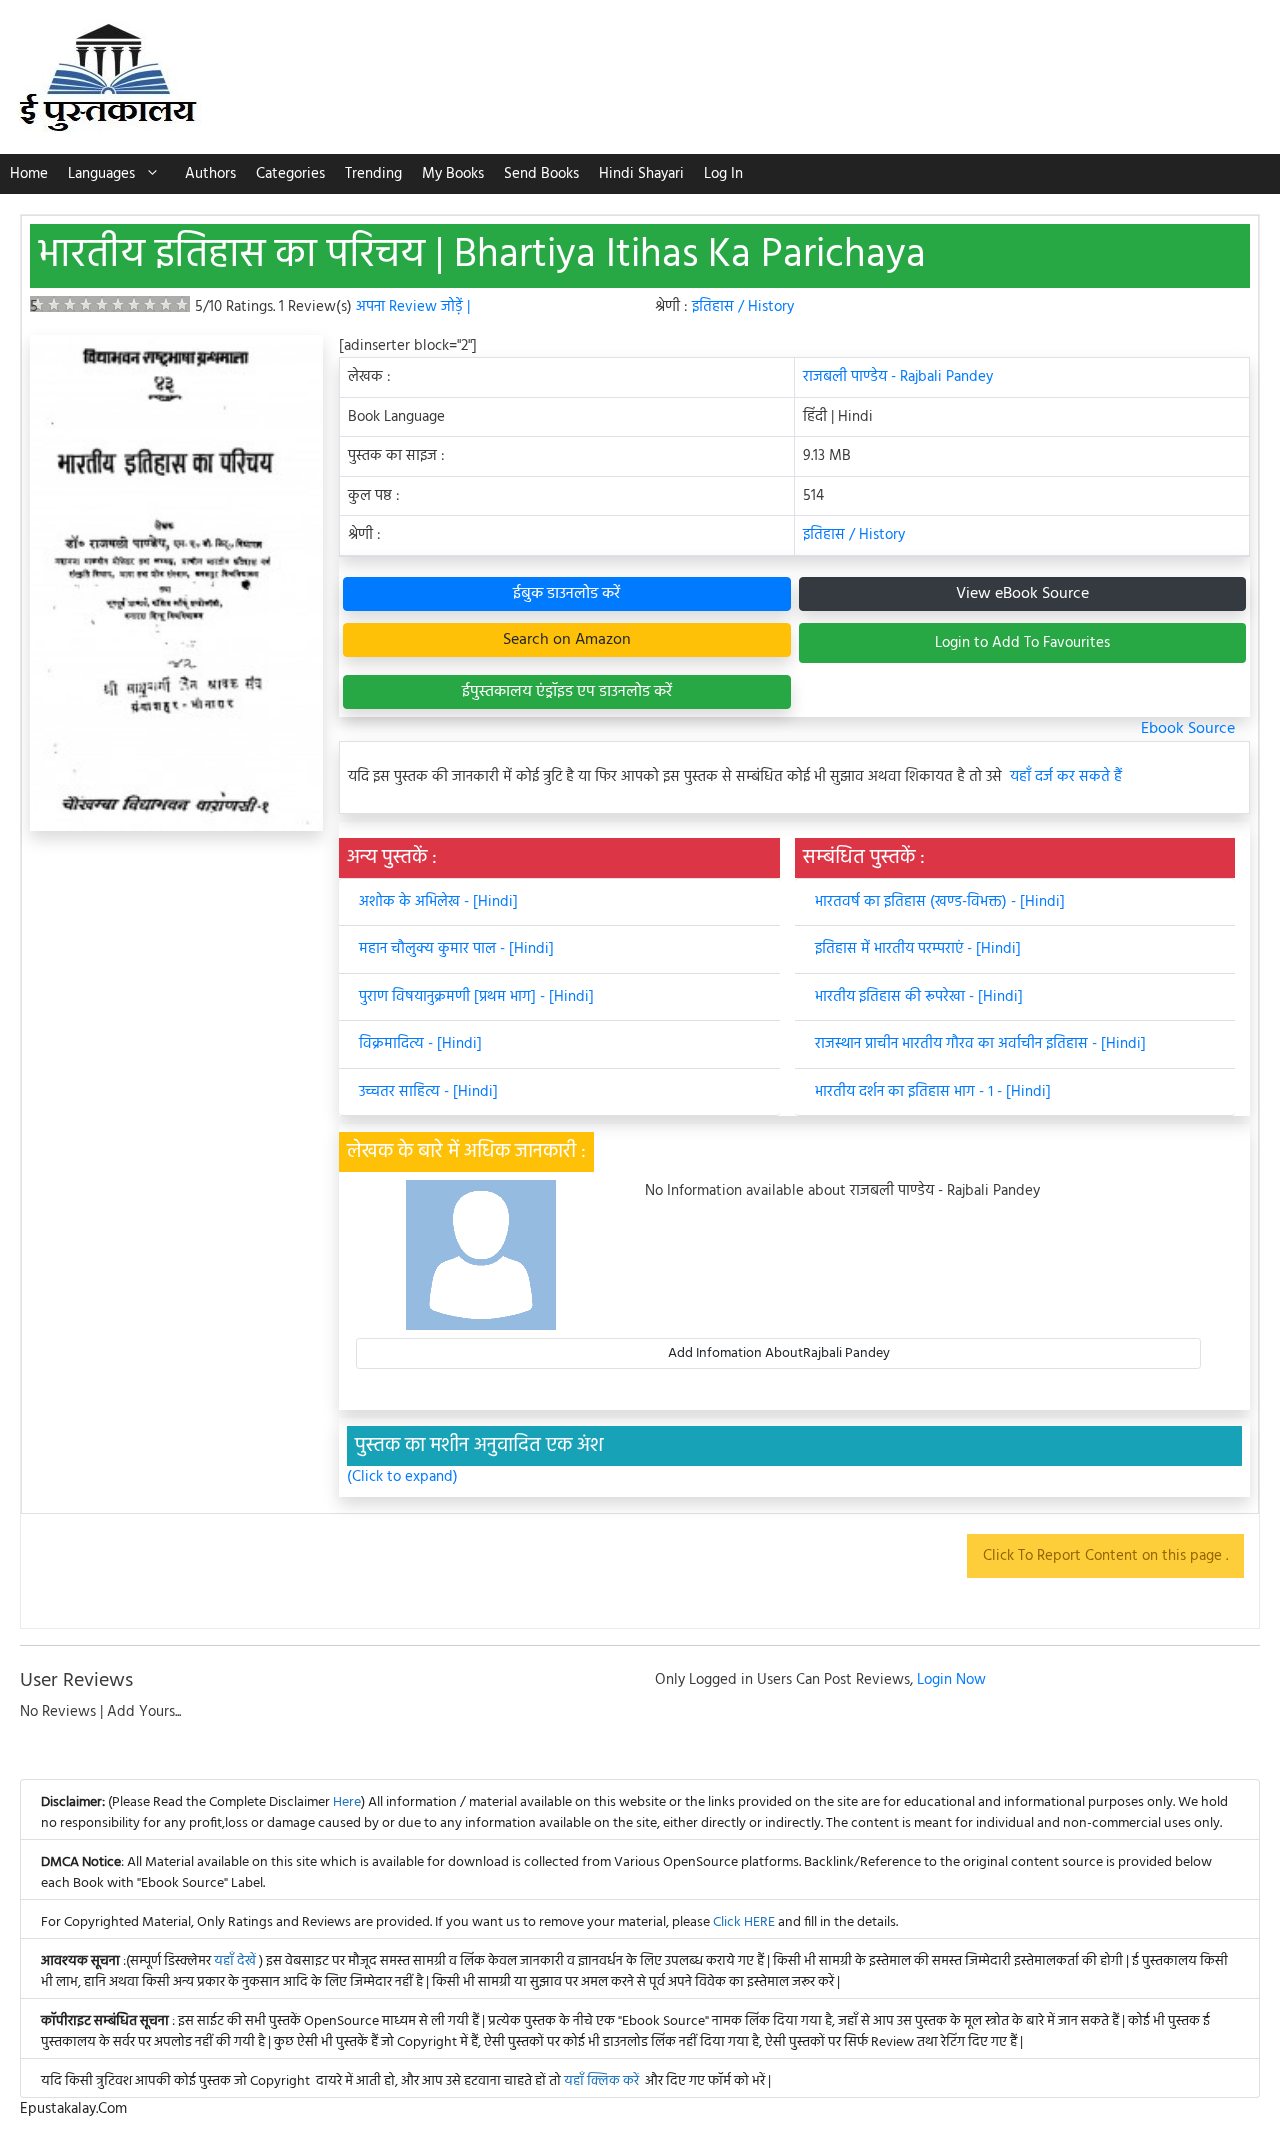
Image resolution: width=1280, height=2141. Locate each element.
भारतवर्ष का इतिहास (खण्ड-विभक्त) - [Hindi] (940, 902)
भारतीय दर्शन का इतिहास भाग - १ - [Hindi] (933, 1092)
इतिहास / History (743, 307)
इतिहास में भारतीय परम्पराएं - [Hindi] (918, 949)
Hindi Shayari (641, 174)
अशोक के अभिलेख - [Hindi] (438, 902)
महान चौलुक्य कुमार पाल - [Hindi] (456, 949)
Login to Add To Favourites (1022, 643)
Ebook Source (1188, 729)
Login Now (951, 1680)
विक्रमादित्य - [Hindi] (420, 1044)
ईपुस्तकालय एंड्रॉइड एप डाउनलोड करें (567, 692)
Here (347, 1802)
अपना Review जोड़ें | (413, 307)
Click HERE (744, 1922)
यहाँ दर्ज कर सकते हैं (1066, 777)
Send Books (541, 174)
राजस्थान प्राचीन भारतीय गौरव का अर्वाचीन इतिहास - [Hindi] (980, 1044)
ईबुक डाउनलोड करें (566, 594)
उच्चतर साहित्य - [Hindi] (428, 1092)
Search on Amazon (567, 640)
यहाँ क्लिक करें (601, 2081)
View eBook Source (1022, 594)
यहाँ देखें (236, 1961)
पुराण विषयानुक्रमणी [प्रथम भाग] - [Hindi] (476, 997)
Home (29, 174)
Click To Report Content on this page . (1105, 1556)
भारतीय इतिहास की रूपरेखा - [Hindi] (919, 997)
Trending (373, 174)
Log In (723, 174)
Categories (290, 174)
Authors (210, 174)
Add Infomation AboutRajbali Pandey (779, 1353)
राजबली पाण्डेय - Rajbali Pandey (898, 377)
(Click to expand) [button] (402, 1477)
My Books (453, 174)
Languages (101, 174)
